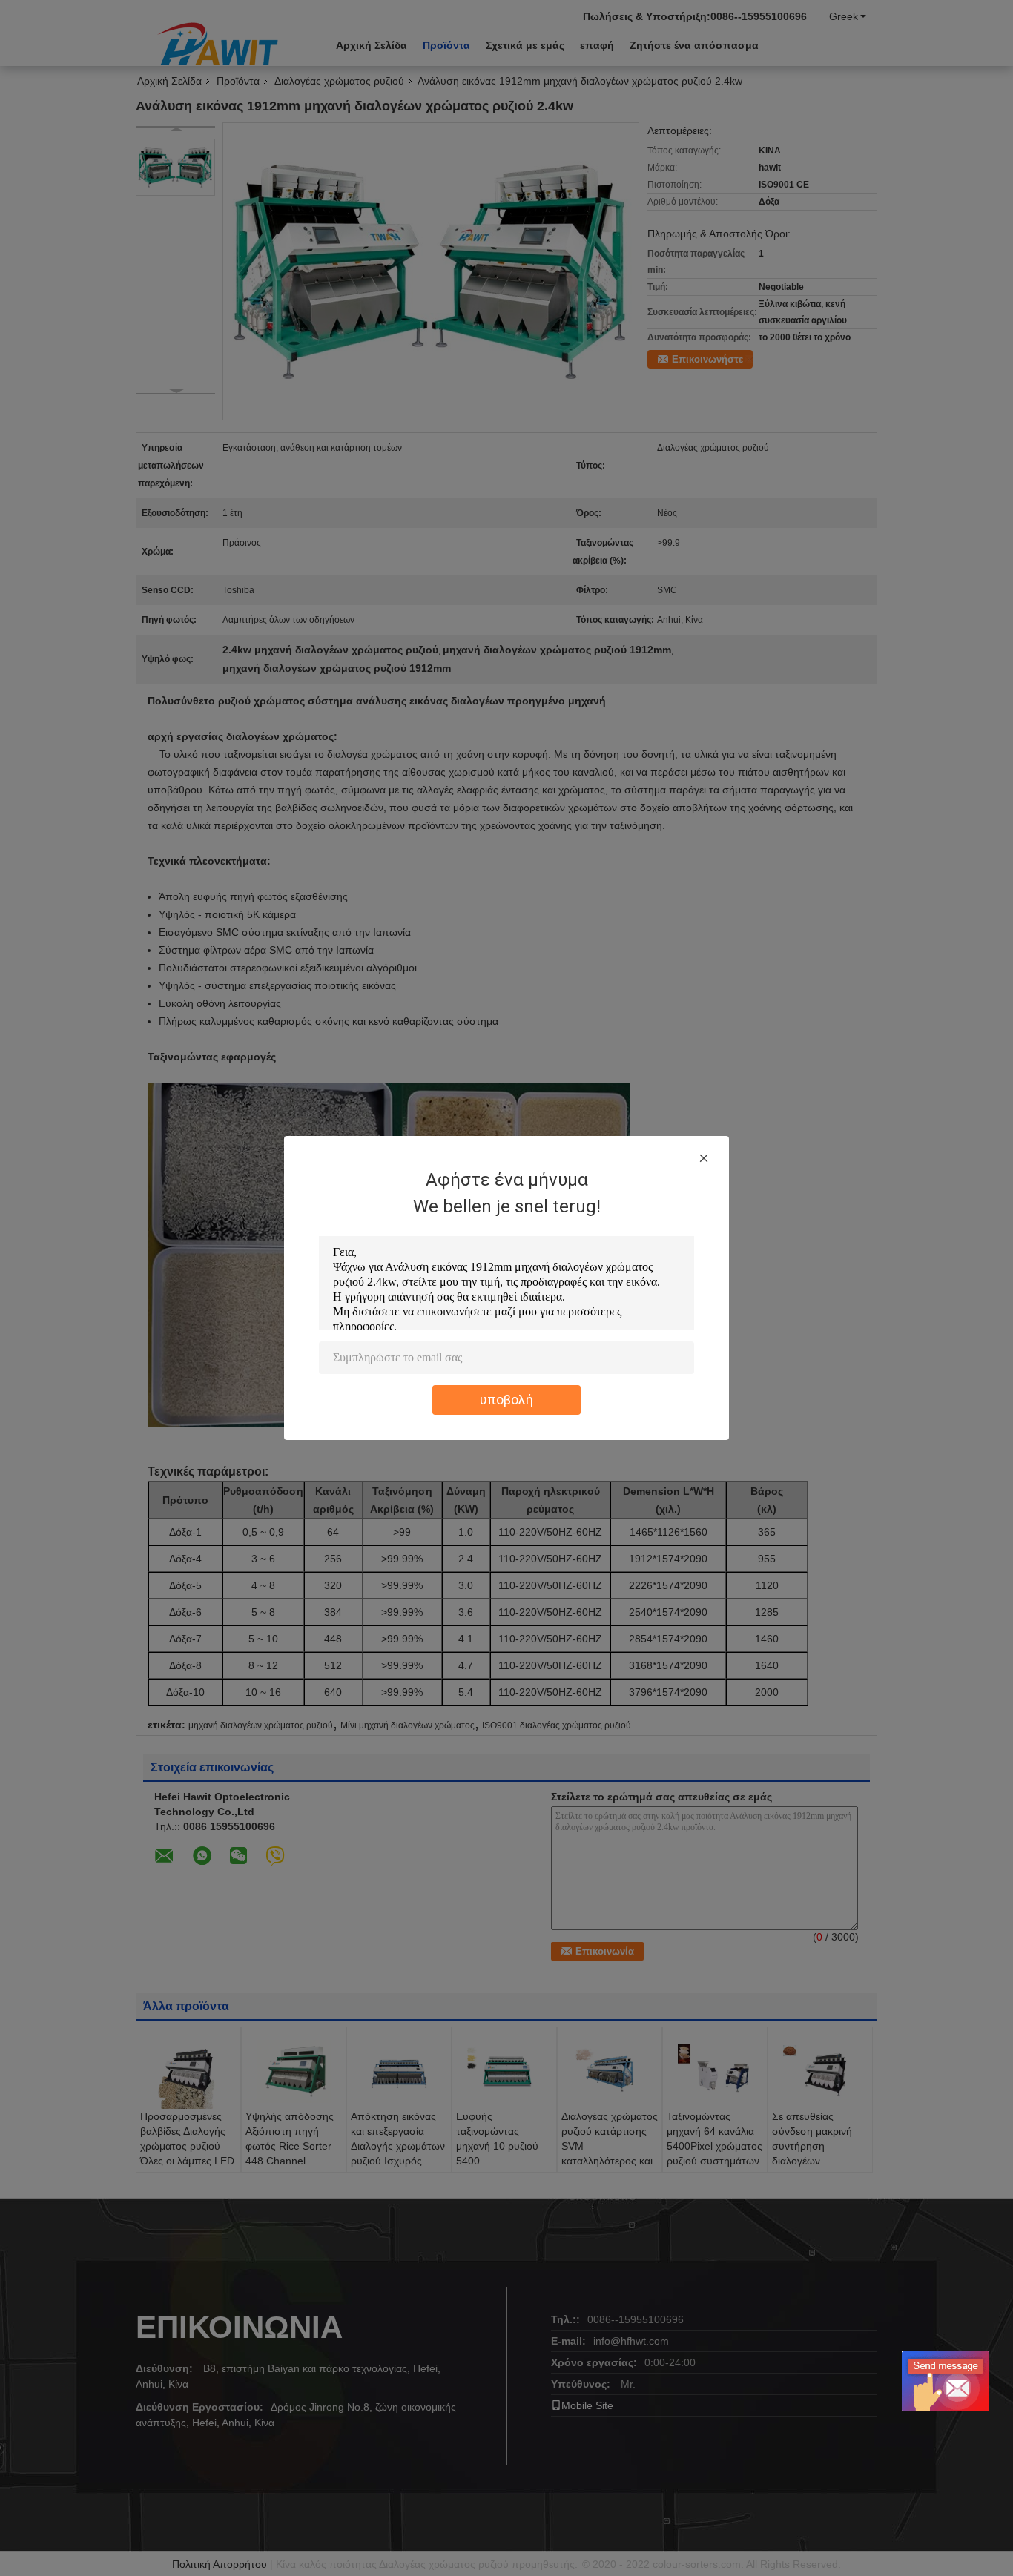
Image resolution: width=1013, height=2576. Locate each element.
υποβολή (506, 1400)
